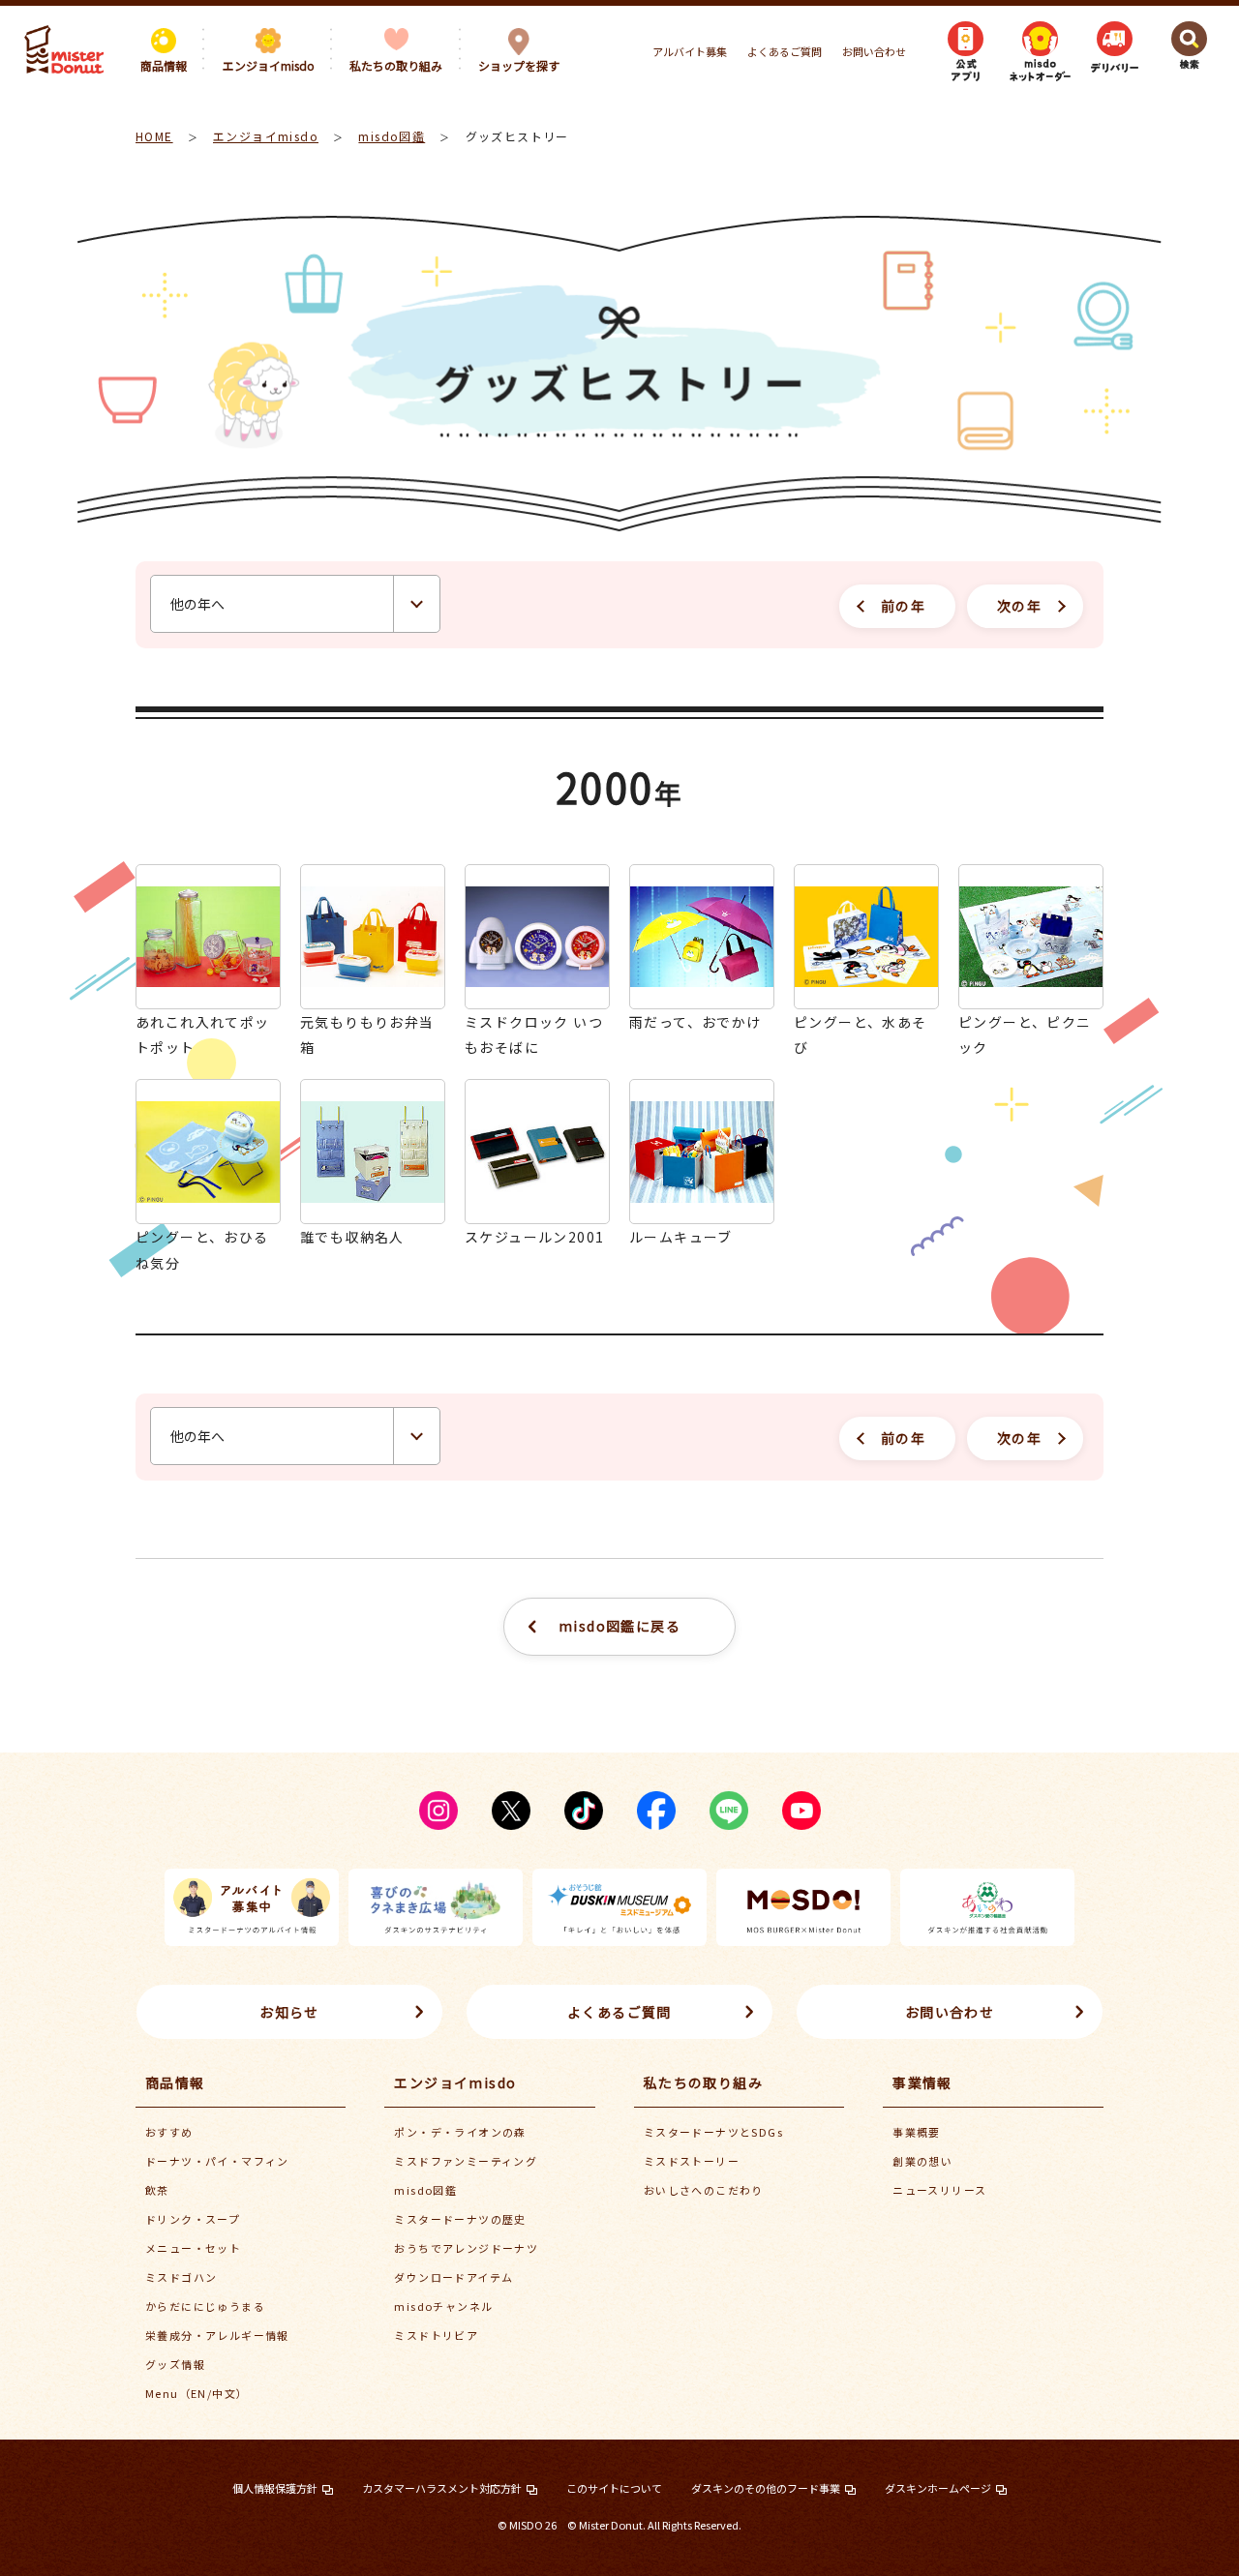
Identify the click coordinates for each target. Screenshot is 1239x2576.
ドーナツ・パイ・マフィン (217, 2161)
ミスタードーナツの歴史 (460, 2219)
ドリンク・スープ (193, 2219)
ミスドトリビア (436, 2335)
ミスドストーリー (692, 2161)
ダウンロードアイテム (453, 2277)
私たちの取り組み (703, 2082)
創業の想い (922, 2161)
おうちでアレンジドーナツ (466, 2248)
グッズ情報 (175, 2364)
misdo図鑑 (392, 136)
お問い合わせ (874, 51)
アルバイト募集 (690, 51)
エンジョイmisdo (266, 136)
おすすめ (169, 2132)
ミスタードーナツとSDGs (713, 2132)
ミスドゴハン (181, 2277)
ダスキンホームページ (938, 2488)
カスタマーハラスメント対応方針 (442, 2488)
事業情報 (922, 2082)
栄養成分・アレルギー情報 (217, 2335)
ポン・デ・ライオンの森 (460, 2132)
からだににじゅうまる (205, 2306)
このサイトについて (614, 2488)
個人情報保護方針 (275, 2488)
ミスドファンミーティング (466, 2161)
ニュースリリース (939, 2190)
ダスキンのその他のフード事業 (766, 2488)
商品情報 (175, 2082)
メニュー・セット (193, 2248)
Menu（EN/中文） (196, 2393)
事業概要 (917, 2132)
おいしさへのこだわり (704, 2190)
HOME (154, 136)
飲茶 (157, 2190)
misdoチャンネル (443, 2306)
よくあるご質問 (785, 51)
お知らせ (289, 2012)
